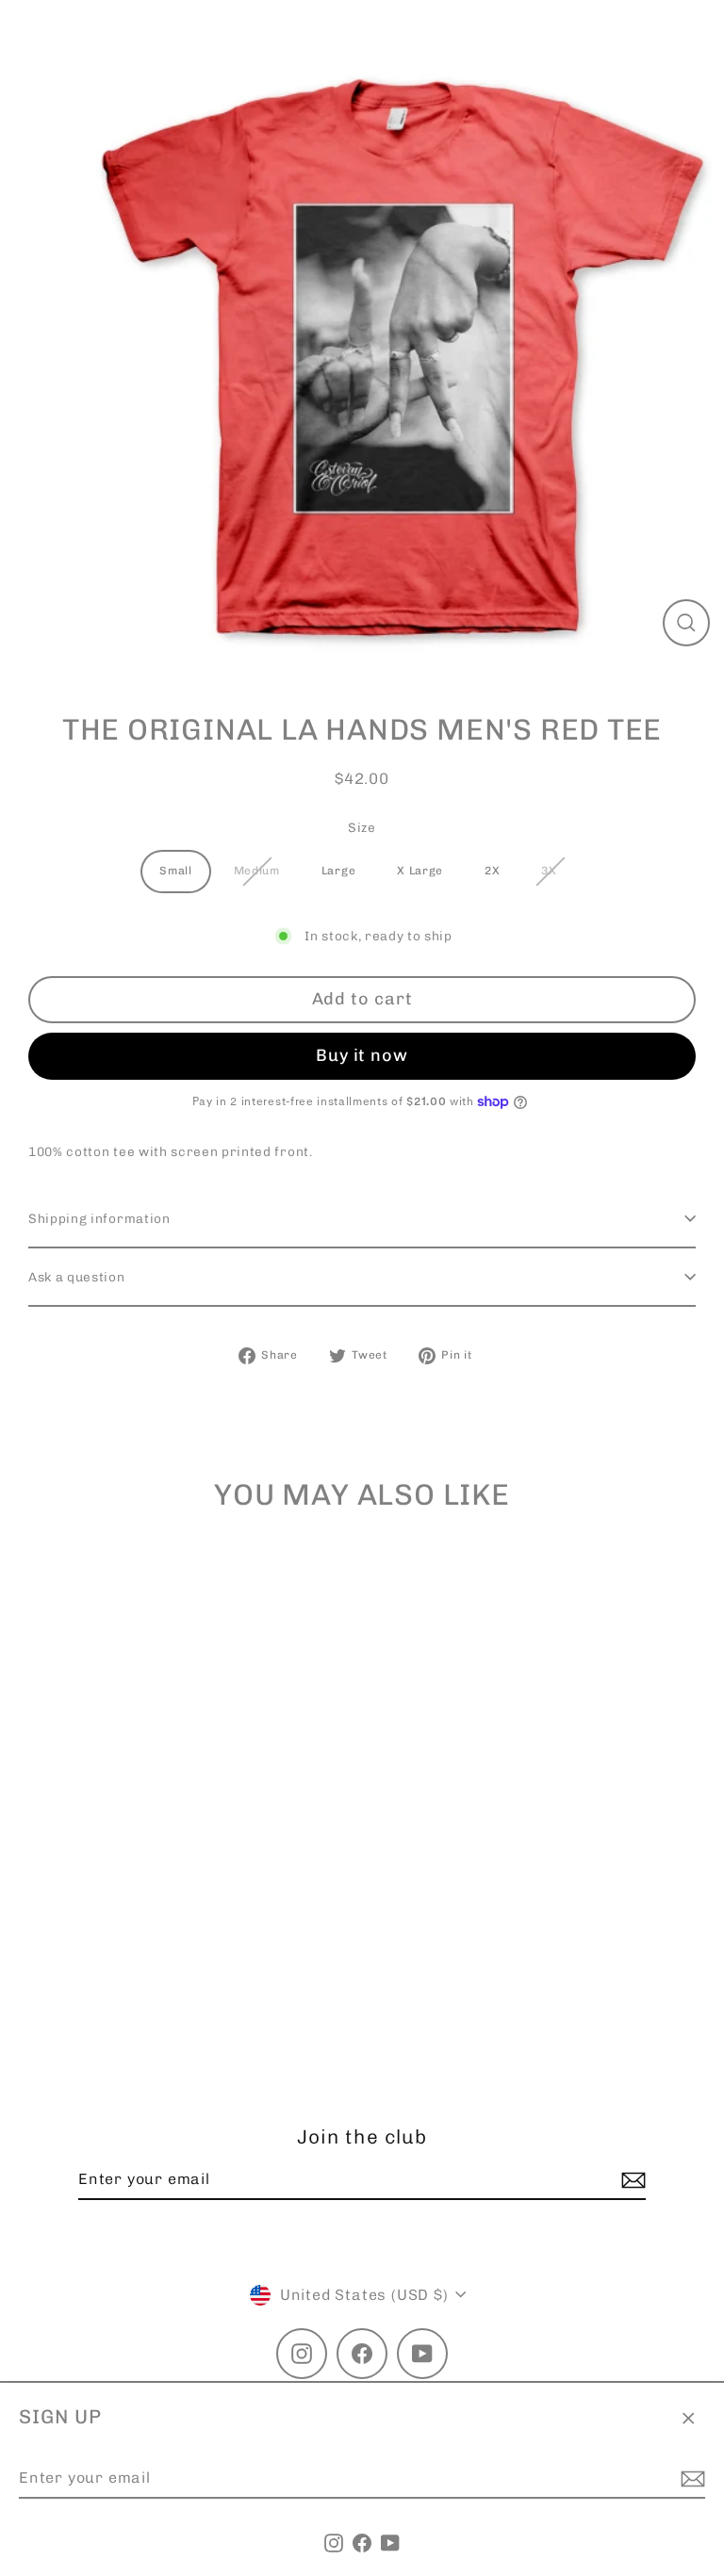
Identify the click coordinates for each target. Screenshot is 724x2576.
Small (175, 871)
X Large (420, 871)
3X (549, 871)
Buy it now (362, 1055)
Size (362, 827)
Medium (257, 871)
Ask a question (77, 1277)
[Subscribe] (690, 2479)
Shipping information (99, 1218)
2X (492, 871)
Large (338, 871)
